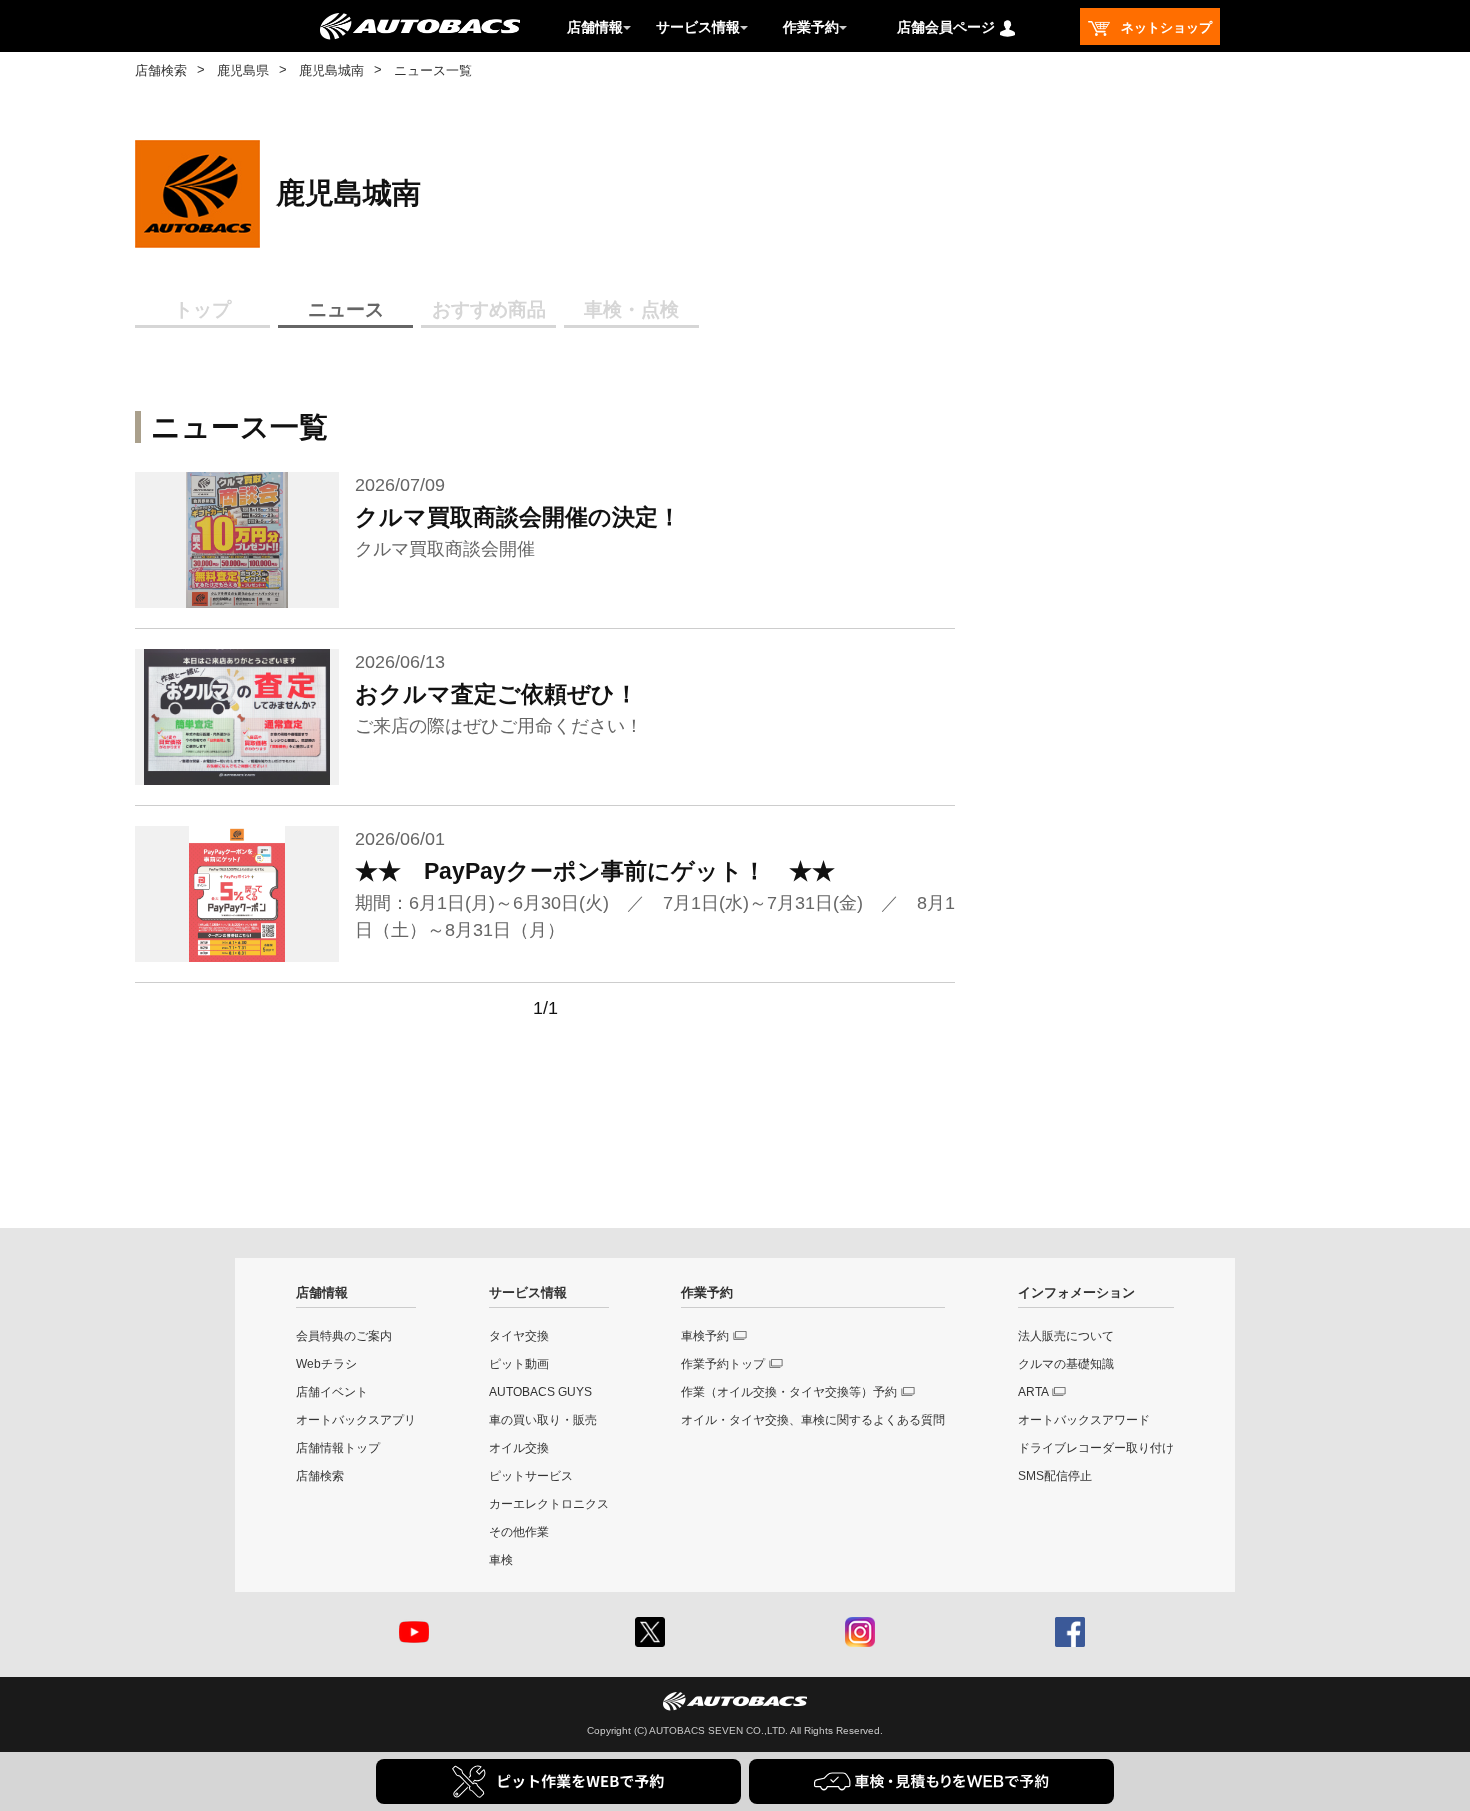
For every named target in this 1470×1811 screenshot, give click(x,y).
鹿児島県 (243, 70)
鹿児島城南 (331, 70)
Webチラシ (326, 1364)
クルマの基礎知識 (1066, 1364)
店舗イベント (332, 1392)
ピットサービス (531, 1476)
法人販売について (1066, 1336)
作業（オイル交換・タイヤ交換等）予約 (789, 1392)
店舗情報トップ (338, 1448)
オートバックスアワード (1084, 1420)
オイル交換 (519, 1448)
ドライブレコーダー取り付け (1096, 1448)
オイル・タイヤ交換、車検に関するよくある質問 (813, 1420)
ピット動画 (519, 1364)
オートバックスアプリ (356, 1420)
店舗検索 (161, 70)
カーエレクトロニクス (549, 1504)
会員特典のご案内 (344, 1336)
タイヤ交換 (519, 1336)
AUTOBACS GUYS (540, 1392)
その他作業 (519, 1532)
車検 (501, 1560)
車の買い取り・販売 (543, 1420)
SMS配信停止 (1055, 1476)
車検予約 (705, 1336)
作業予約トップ (723, 1364)
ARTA (1033, 1392)
